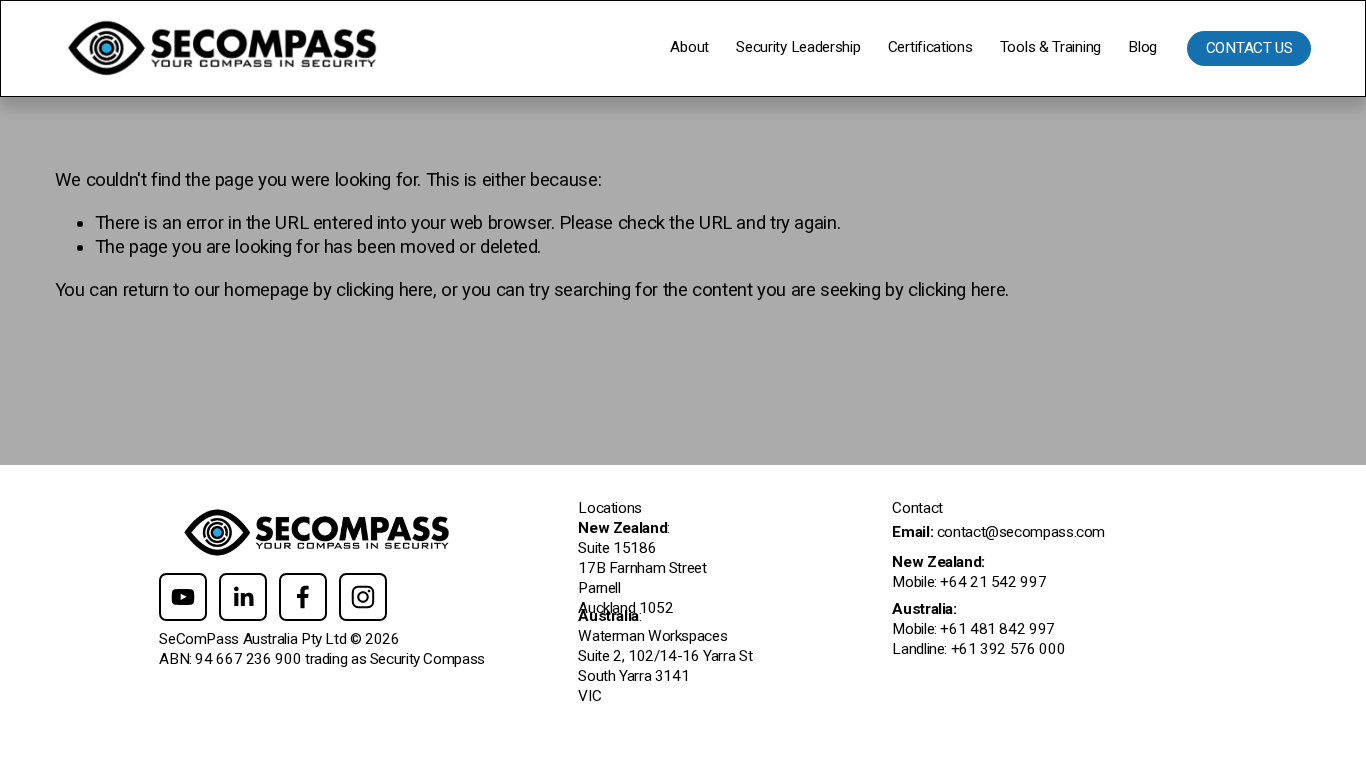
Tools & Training (1050, 47)
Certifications (930, 47)
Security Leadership (798, 47)
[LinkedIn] (243, 597)
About (689, 47)
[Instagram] (363, 597)
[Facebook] (303, 597)
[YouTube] (183, 597)
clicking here (384, 290)
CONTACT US (1249, 48)
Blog (1142, 47)
